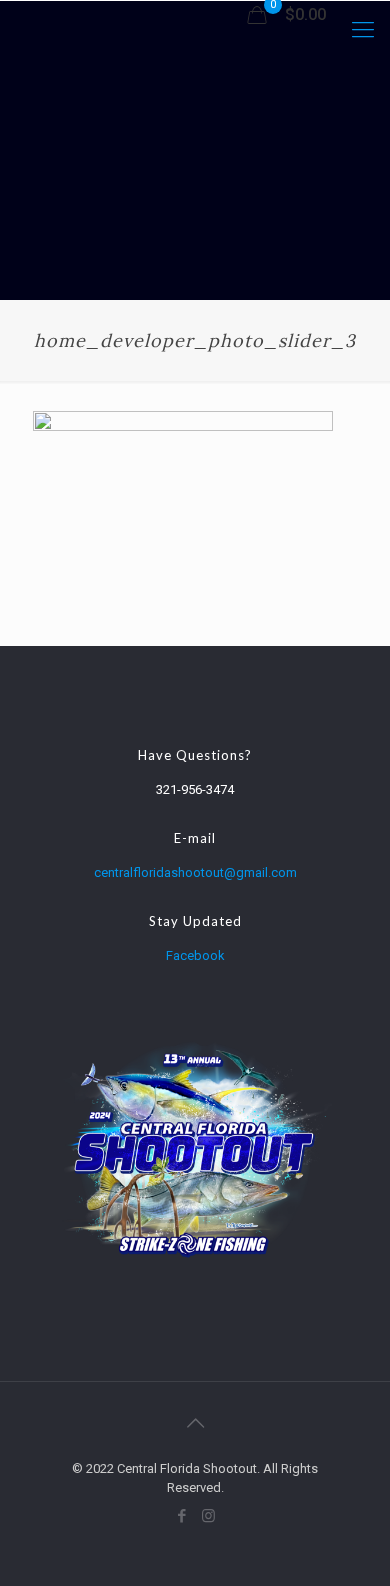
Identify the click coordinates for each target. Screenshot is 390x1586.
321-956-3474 (195, 789)
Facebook (195, 955)
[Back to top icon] (195, 1423)
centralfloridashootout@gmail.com (195, 872)
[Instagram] (208, 1516)
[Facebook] (181, 1516)
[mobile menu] (363, 30)
